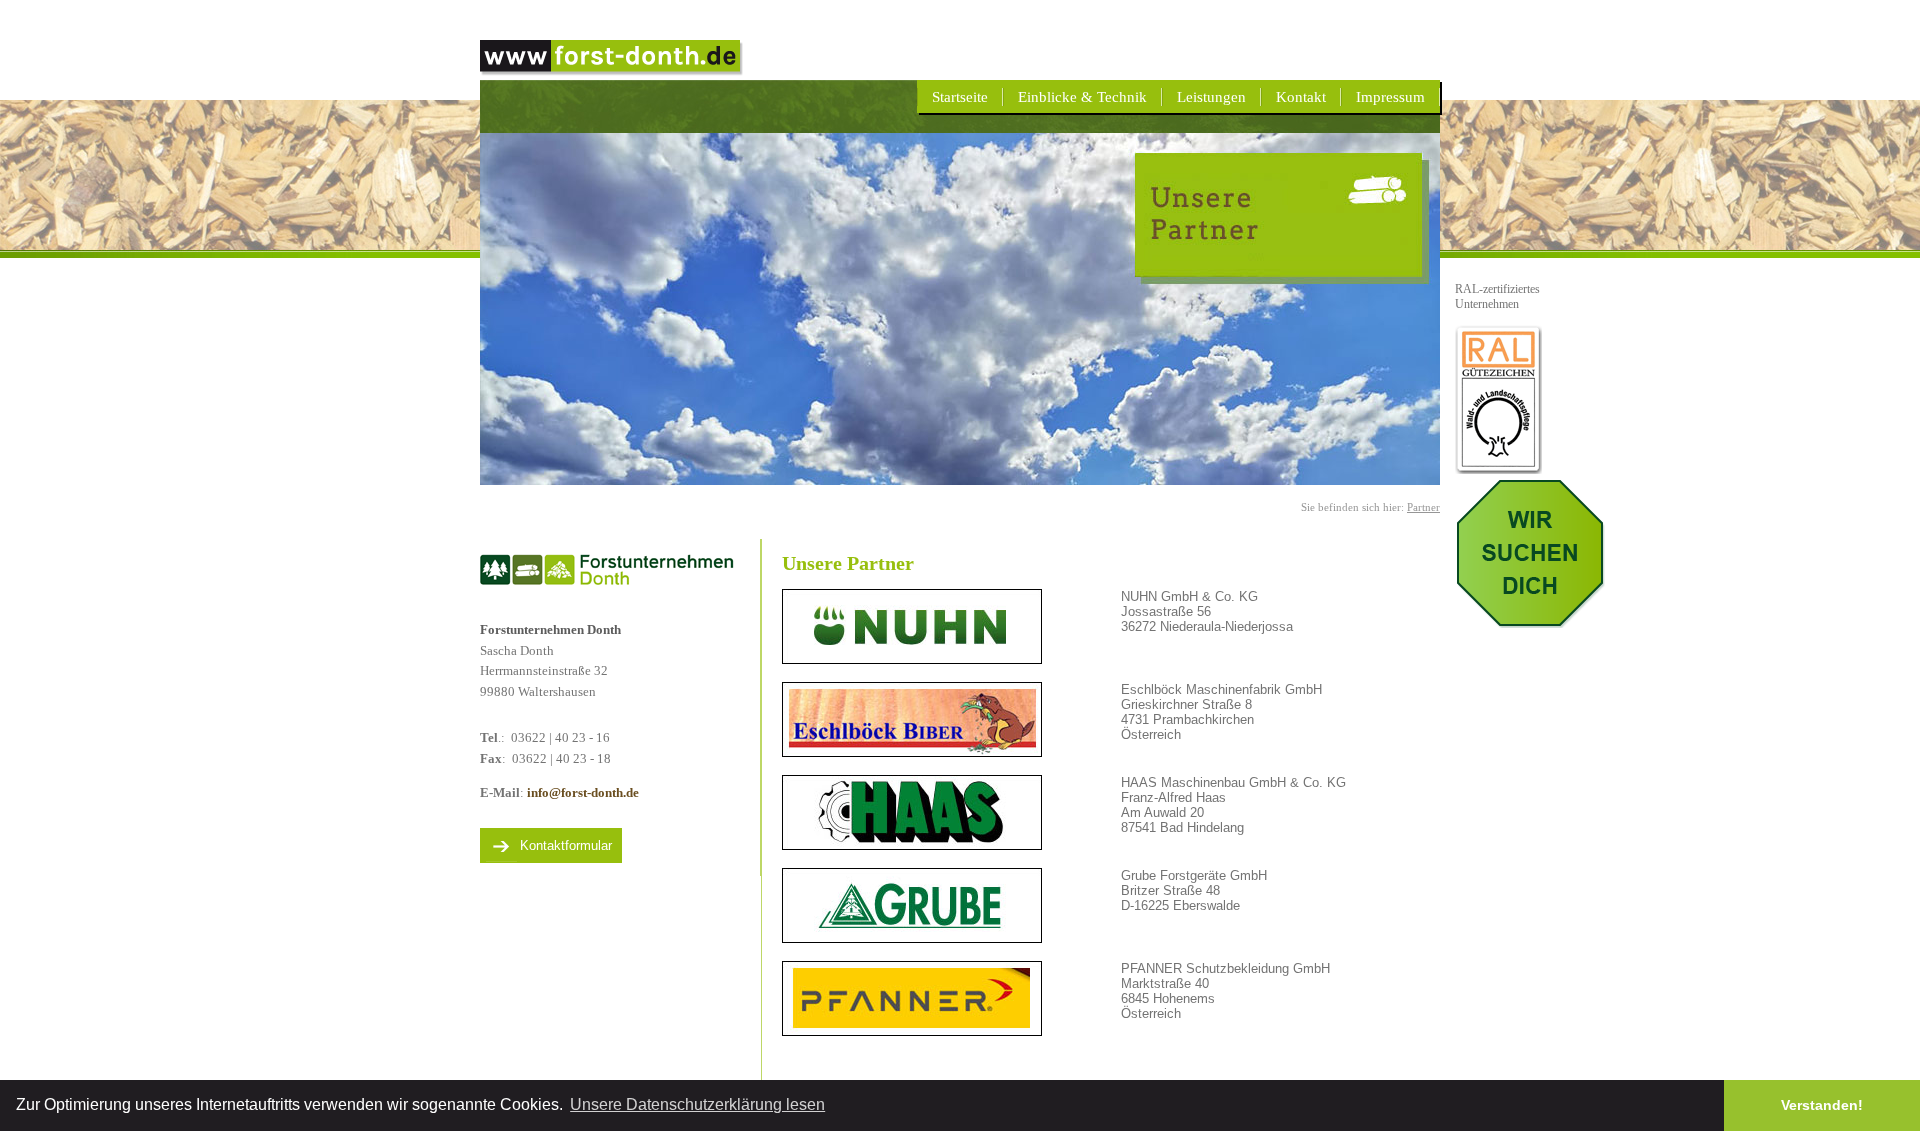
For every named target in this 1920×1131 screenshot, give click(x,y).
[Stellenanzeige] (1530, 622)
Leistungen (1211, 97)
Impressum (1390, 97)
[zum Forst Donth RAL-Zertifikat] (1498, 468)
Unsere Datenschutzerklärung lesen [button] (697, 1104)
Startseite (960, 97)
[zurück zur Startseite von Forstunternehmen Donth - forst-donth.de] (611, 70)
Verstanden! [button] (1822, 1105)
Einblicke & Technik (1082, 97)
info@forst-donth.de (583, 792)
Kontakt (1301, 97)
